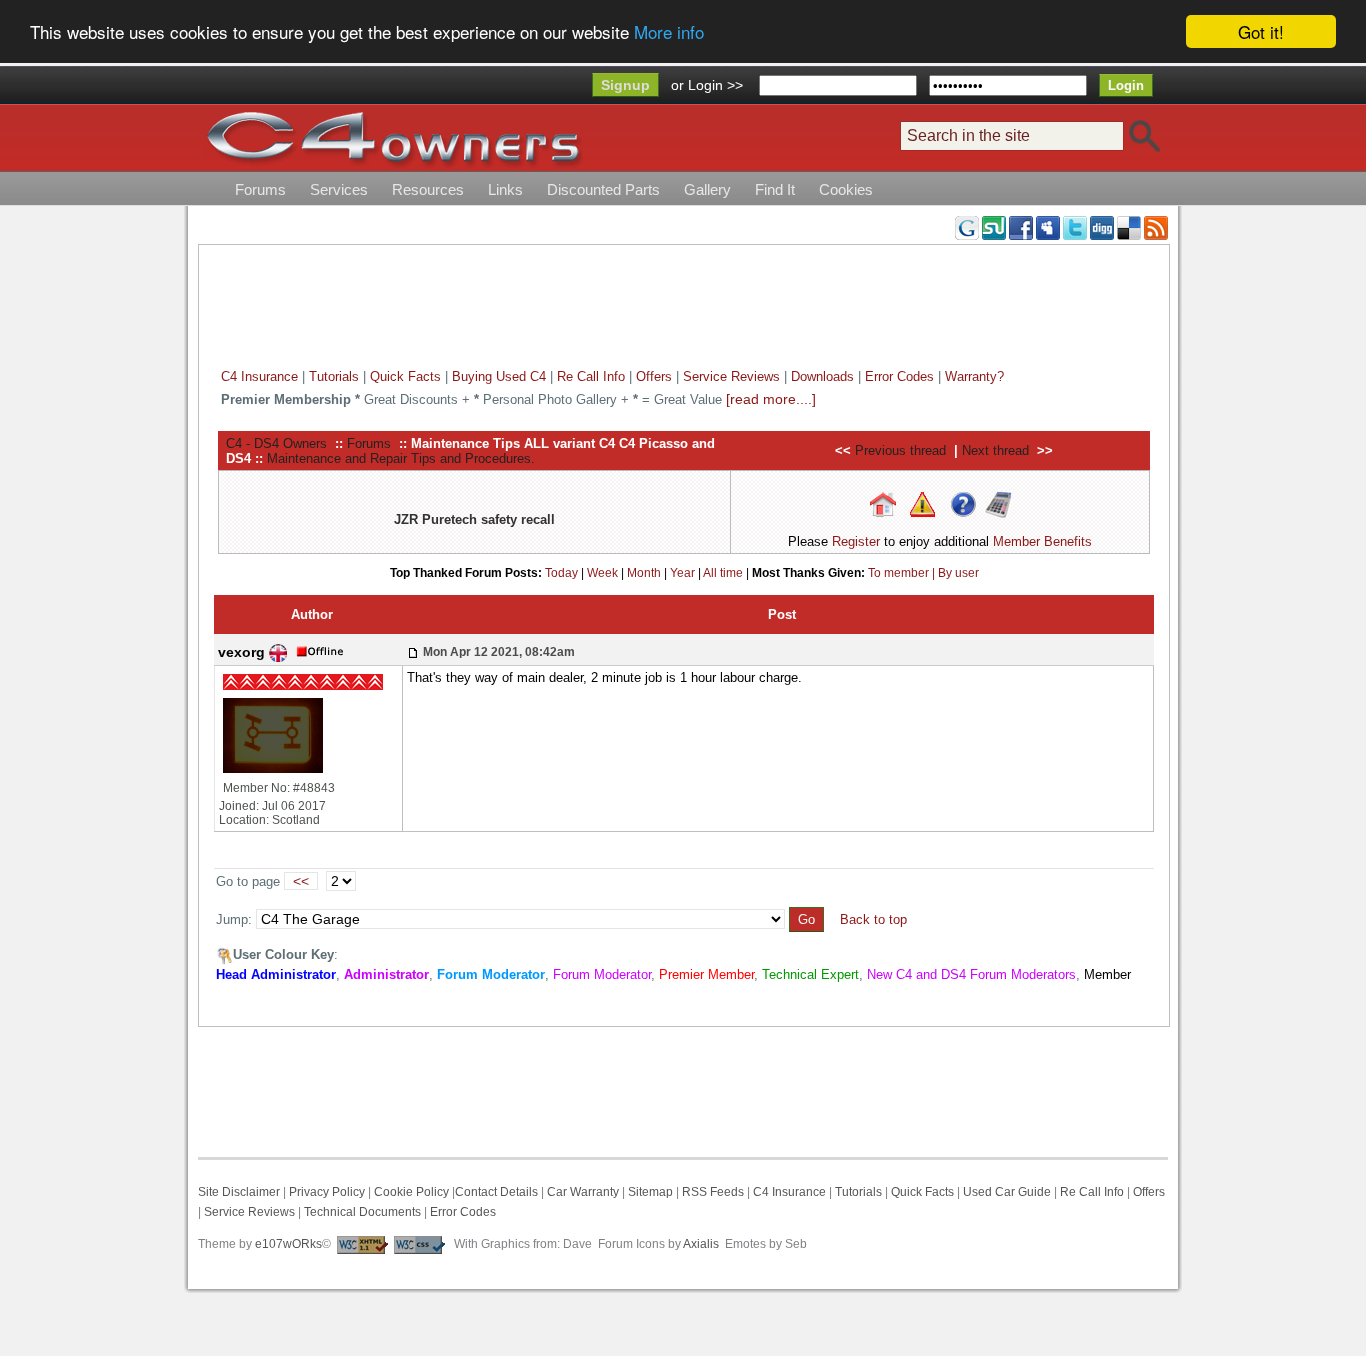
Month (644, 573)
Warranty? (974, 376)
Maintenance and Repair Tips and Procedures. (401, 458)
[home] (393, 137)
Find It (775, 189)
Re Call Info (591, 376)
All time (723, 573)
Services (339, 189)
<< (301, 881)
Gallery (707, 189)
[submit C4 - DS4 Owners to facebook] (1021, 227)
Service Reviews (731, 376)
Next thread (995, 450)
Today (561, 573)
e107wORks (288, 1244)
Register (856, 541)
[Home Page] (883, 503)
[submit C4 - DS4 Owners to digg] (1102, 227)
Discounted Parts (603, 189)
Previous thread (900, 450)
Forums (260, 189)
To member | (903, 573)
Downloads (822, 376)
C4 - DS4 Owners (276, 443)
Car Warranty (583, 1192)
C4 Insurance (259, 376)
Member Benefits (1042, 541)
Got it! (1261, 31)
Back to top (873, 919)
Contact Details (496, 1192)
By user (958, 573)
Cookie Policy (411, 1192)
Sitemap (649, 1192)
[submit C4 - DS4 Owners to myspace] (1048, 227)
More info (669, 32)
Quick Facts (407, 376)
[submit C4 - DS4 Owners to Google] (967, 227)
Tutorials (334, 376)
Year (682, 573)
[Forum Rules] (922, 503)
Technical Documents (362, 1212)
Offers (654, 376)
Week (602, 573)
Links (505, 189)
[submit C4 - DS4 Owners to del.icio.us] (1129, 227)
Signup (625, 85)
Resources (428, 189)
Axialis (701, 1244)
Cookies (846, 189)
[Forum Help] (963, 503)
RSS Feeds (713, 1192)
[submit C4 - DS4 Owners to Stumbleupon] (994, 227)
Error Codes (899, 376)
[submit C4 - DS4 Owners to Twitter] (1075, 227)
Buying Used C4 (499, 376)
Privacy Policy (327, 1192)
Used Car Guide (1007, 1192)
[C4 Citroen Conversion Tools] (998, 503)
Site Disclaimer (239, 1192)
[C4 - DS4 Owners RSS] (1156, 227)
